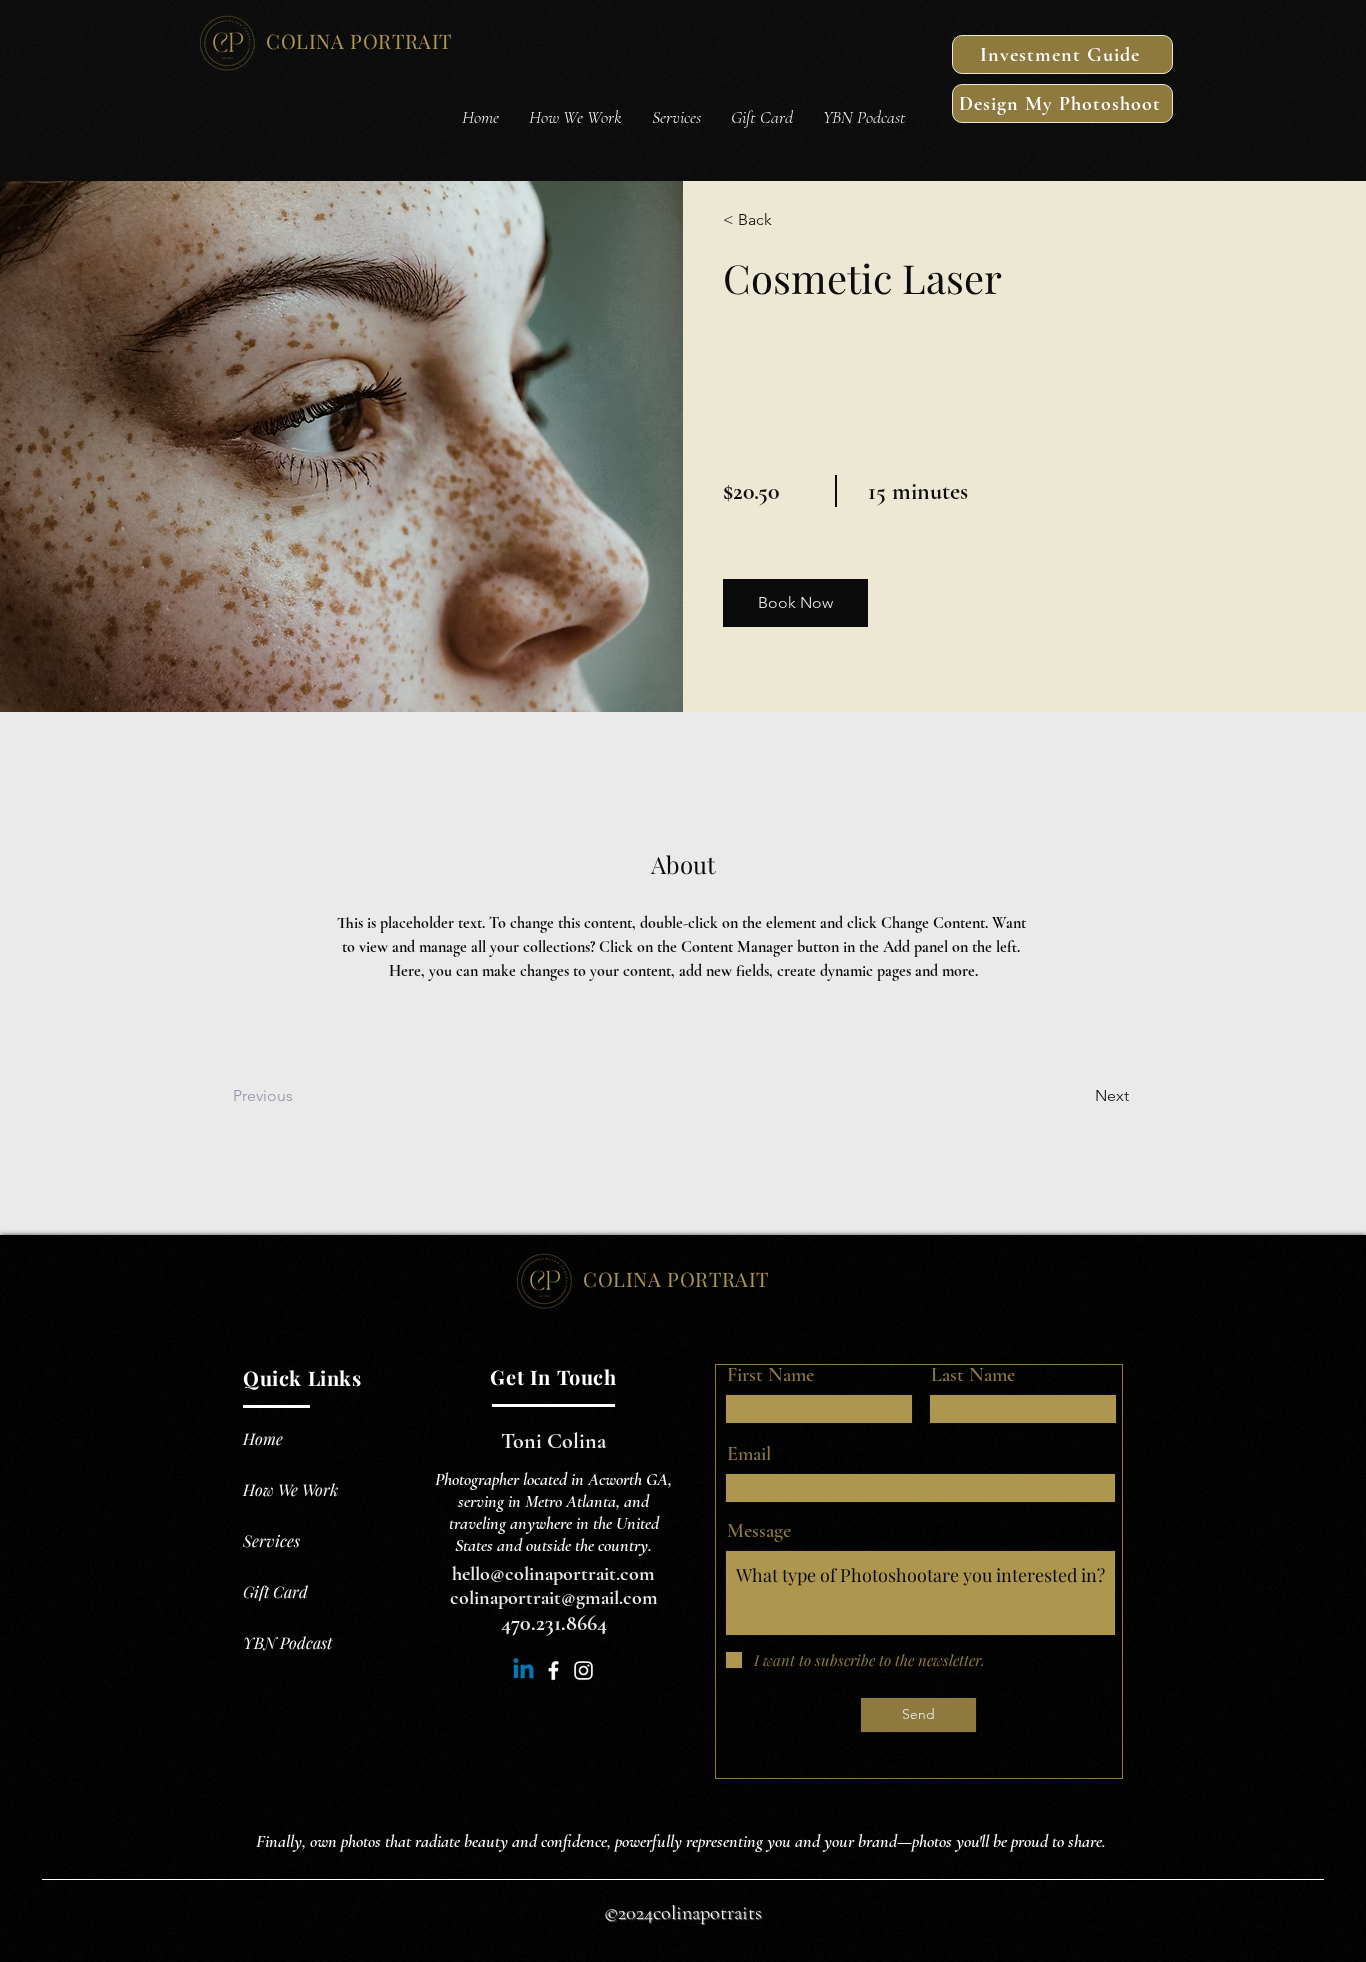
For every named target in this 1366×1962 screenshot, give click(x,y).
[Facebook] (553, 1670)
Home (263, 1438)
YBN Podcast (287, 1642)
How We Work (290, 1489)
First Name (770, 1375)
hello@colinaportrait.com (553, 1574)
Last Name (973, 1375)
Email (749, 1454)
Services (271, 1540)
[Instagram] (583, 1670)
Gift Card (275, 1591)
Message (759, 1531)
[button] (795, 603)
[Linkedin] (523, 1670)
